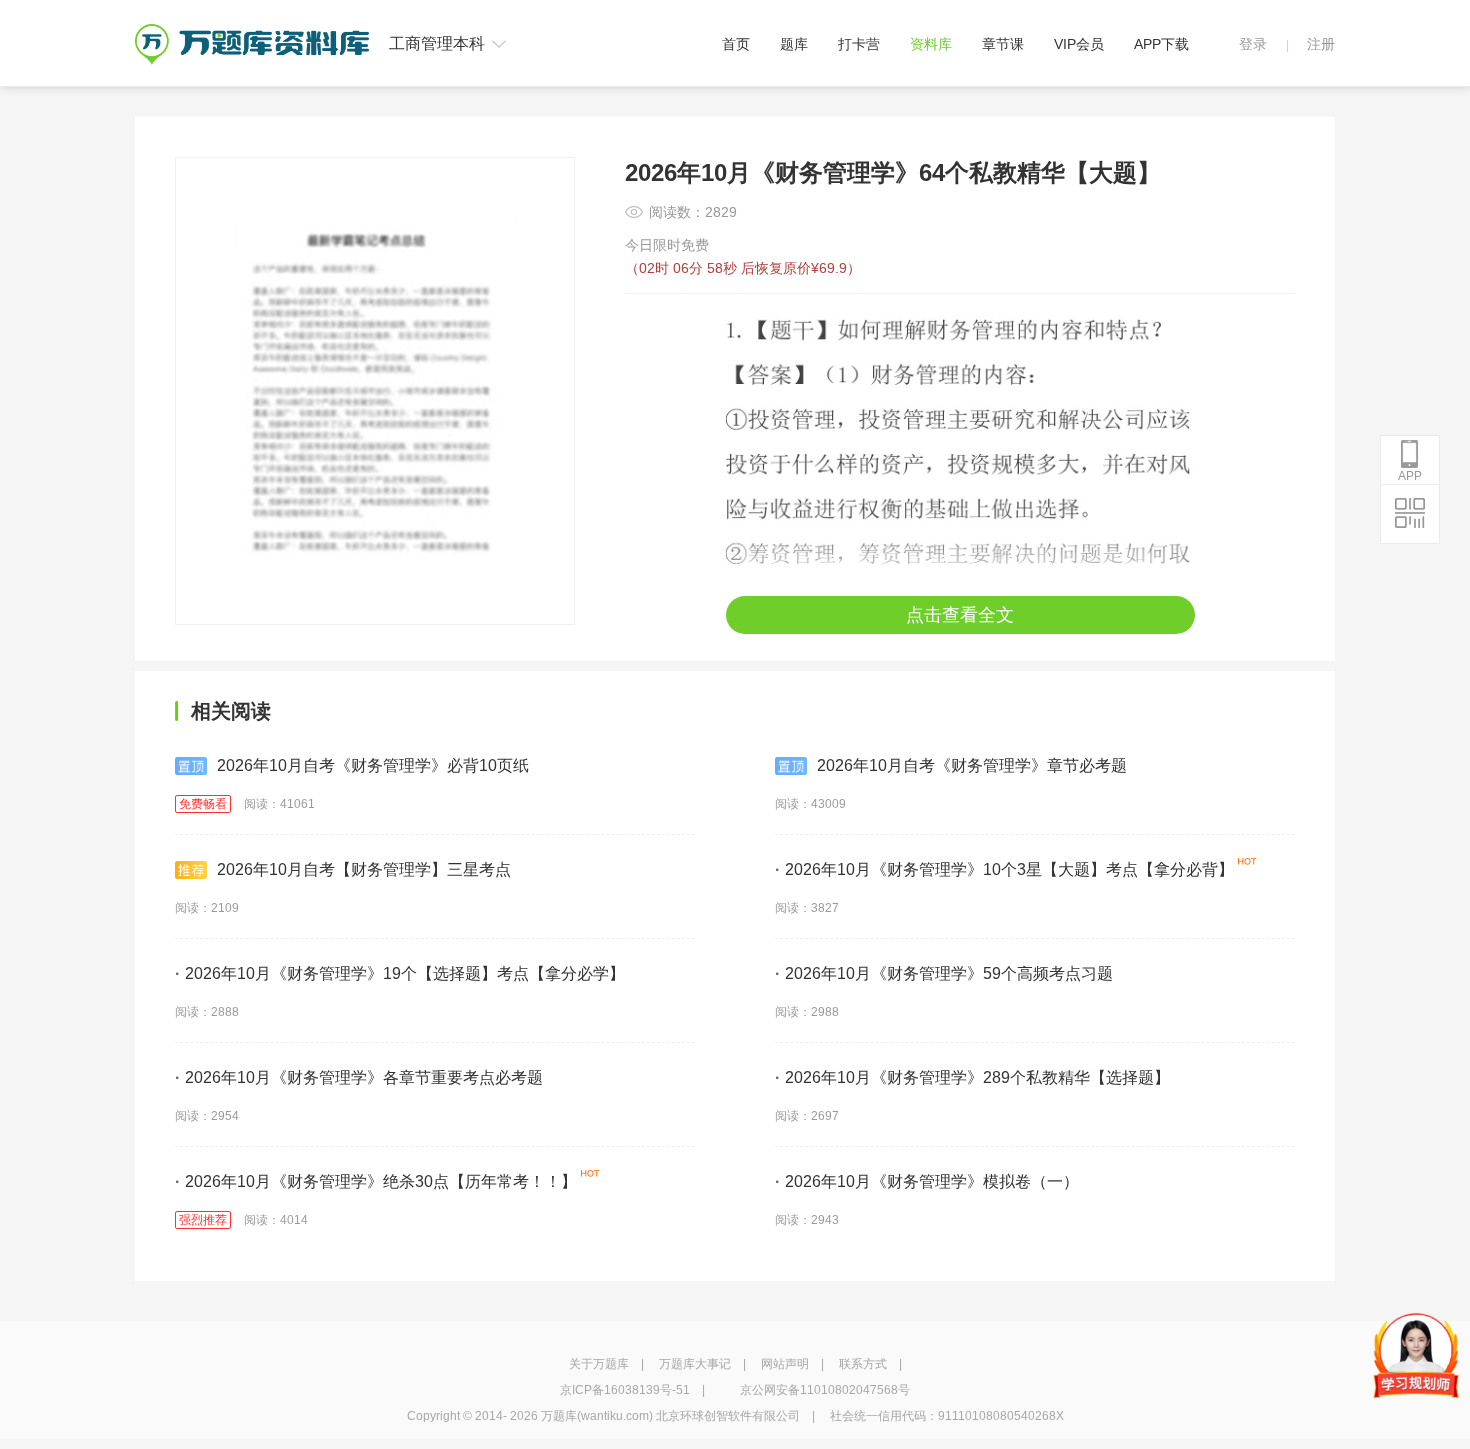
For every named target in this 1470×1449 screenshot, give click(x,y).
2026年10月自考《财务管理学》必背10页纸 (373, 765)
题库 (794, 44)
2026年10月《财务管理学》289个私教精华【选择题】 (972, 1077)
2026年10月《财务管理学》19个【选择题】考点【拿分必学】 (400, 973)
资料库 (931, 44)
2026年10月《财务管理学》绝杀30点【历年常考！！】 (376, 1181)
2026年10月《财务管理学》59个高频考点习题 (944, 973)
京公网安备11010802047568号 (825, 1390)
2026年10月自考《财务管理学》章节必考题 (972, 765)
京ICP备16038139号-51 (625, 1390)
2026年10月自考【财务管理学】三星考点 (364, 869)
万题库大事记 (695, 1364)
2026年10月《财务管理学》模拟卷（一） (927, 1181)
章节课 (1003, 44)
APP (1410, 476)
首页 (736, 44)
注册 (1321, 44)
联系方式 (863, 1364)
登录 (1253, 44)
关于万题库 (599, 1364)
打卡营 (859, 44)
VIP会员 (1079, 44)
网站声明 (785, 1364)
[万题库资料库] (252, 31)
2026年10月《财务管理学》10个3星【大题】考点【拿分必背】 (1004, 869)
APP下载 (1161, 44)
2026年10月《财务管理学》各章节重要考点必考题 (359, 1077)
